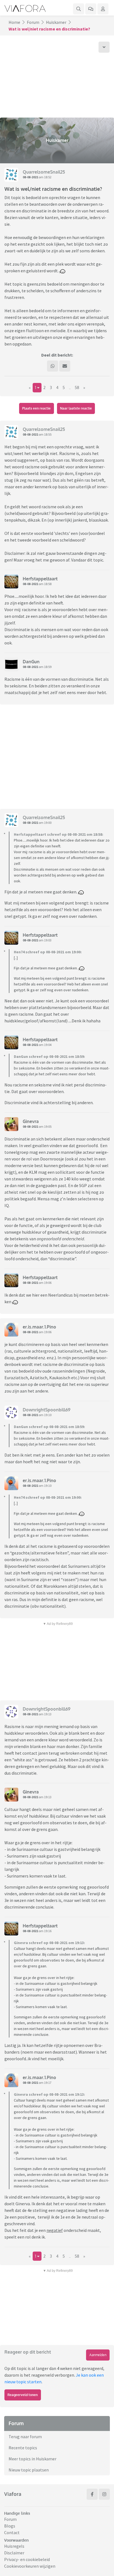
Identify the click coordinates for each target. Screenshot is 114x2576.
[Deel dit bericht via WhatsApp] (53, 366)
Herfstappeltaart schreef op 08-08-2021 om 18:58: (59, 834)
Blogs (10, 2526)
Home (14, 22)
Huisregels (14, 2546)
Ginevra (31, 1121)
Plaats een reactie (36, 408)
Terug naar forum (25, 2437)
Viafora (13, 2494)
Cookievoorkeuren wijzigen (30, 2566)
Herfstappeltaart (40, 579)
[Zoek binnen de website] (79, 9)
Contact (12, 2532)
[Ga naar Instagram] (104, 2494)
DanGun (31, 662)
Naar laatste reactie (76, 408)
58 (77, 388)
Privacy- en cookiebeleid (27, 2559)
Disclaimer (14, 2553)
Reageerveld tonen (23, 2395)
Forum (33, 22)
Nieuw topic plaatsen (29, 2470)
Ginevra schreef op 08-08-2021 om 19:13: (49, 1943)
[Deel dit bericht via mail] (65, 366)
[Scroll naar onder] (104, 47)
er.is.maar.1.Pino (39, 1327)
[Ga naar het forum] (91, 9)
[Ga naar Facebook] (92, 2494)
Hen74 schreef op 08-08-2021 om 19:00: (48, 952)
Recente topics (23, 2448)
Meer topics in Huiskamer (33, 2459)
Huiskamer (56, 22)
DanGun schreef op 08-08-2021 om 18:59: (49, 1056)
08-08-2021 (30, 177)
